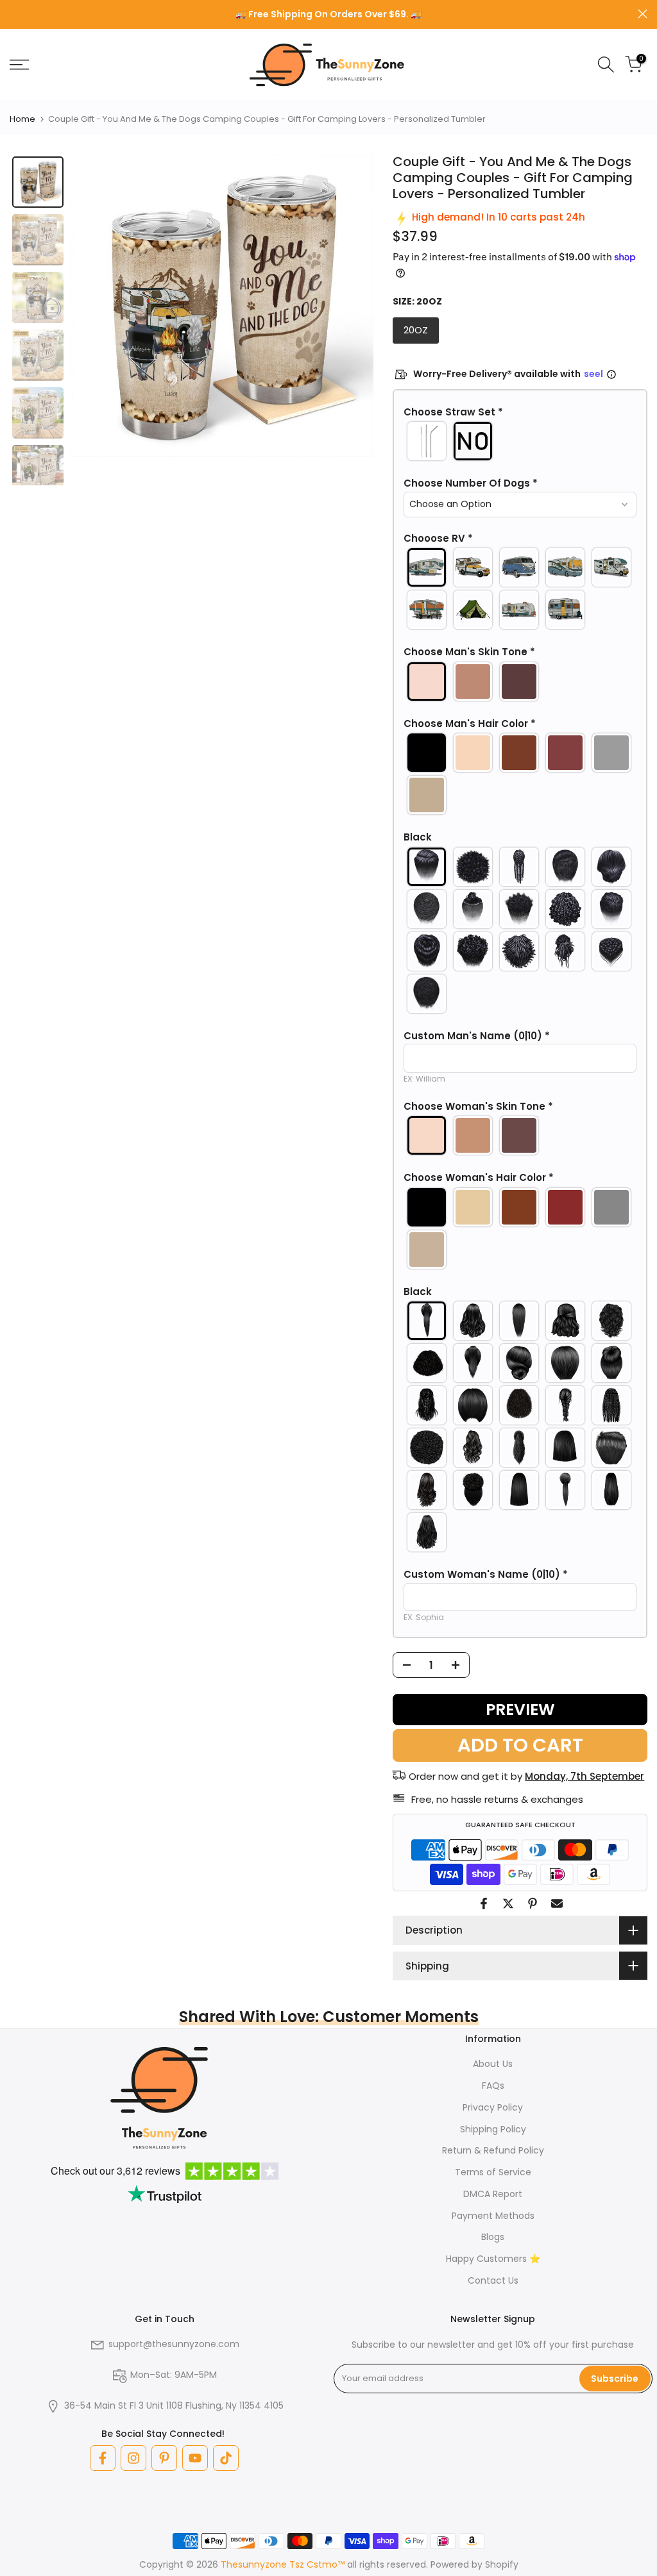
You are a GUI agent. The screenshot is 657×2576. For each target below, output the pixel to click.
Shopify (502, 2564)
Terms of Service (493, 2172)
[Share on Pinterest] (533, 1903)
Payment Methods (493, 2216)
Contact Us (493, 2280)
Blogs (493, 2237)
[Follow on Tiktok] (226, 2458)
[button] (520, 412)
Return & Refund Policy (493, 2150)
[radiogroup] (520, 441)
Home (22, 119)
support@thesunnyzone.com (174, 2344)
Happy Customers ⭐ (493, 2259)
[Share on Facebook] (484, 1903)
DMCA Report (493, 2194)
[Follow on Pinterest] (164, 2458)
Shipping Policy (493, 2129)
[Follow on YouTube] (195, 2458)
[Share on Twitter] (508, 1903)
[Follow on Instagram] (133, 2458)
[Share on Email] (557, 1903)
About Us (493, 2064)
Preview (520, 1710)
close (14, 14)
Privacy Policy (493, 2107)
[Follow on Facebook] (103, 2458)
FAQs (493, 2086)
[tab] (38, 182)
